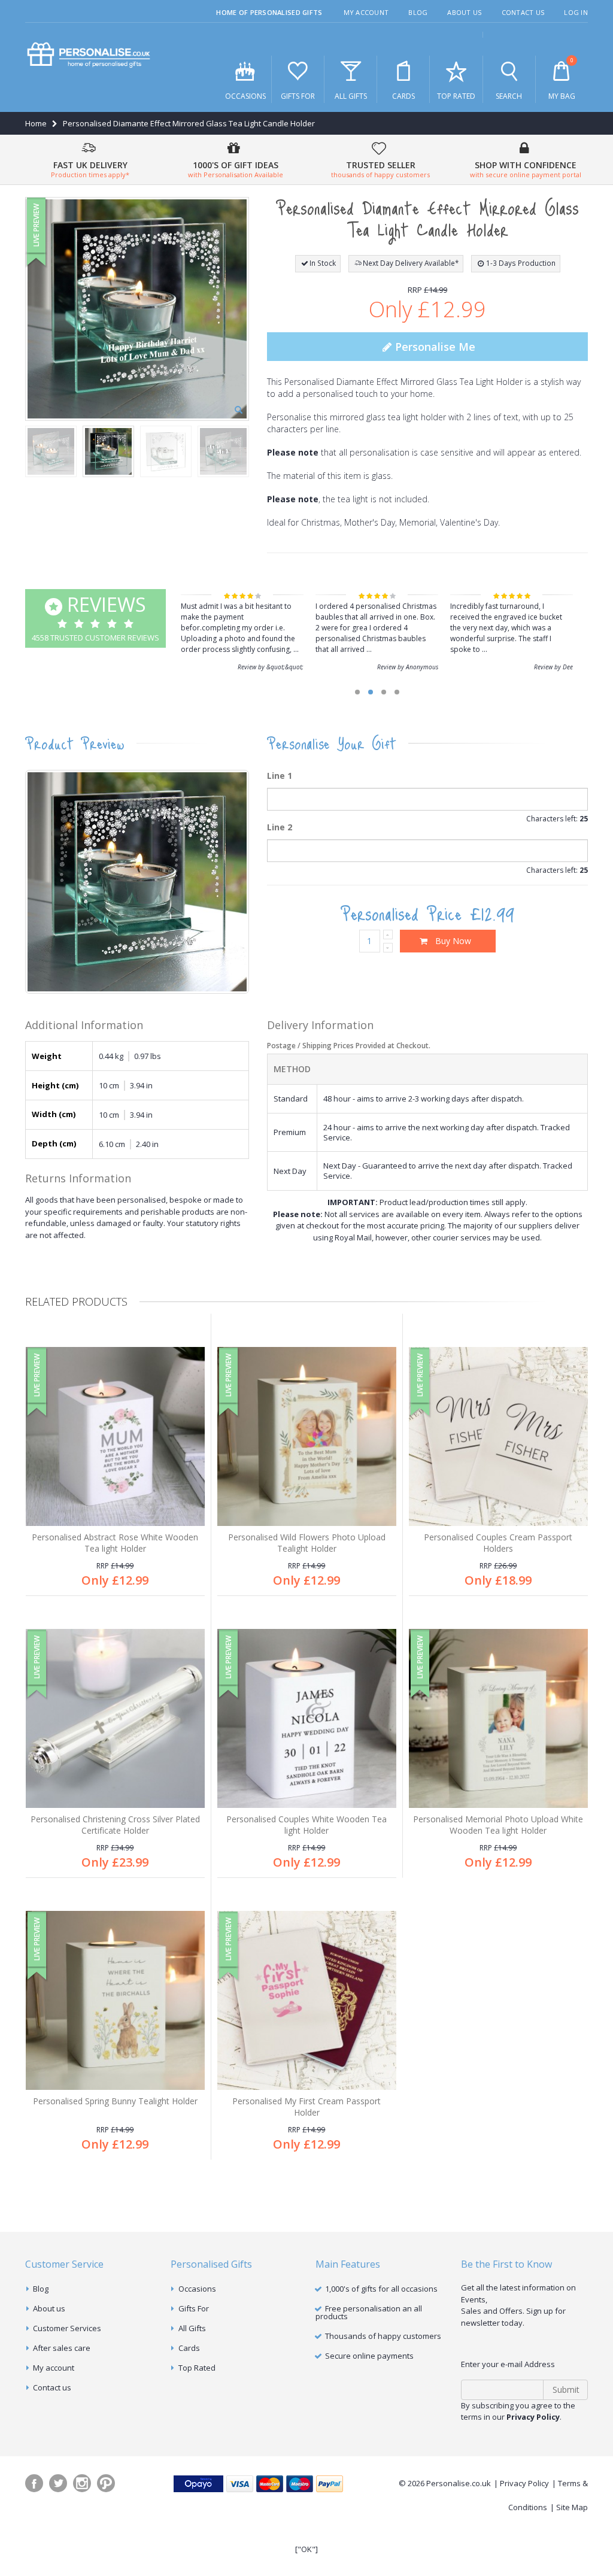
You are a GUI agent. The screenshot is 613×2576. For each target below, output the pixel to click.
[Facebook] (34, 2483)
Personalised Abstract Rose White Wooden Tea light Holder (115, 1543)
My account (54, 2368)
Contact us (52, 2387)
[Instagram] (82, 2483)
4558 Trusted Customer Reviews (95, 617)
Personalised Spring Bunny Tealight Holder (115, 2101)
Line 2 (280, 827)
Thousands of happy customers (383, 2336)
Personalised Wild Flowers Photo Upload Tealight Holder (307, 1543)
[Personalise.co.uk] (89, 55)
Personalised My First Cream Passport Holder (306, 2107)
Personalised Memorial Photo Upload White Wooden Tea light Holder (498, 1825)
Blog (418, 12)
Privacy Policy (524, 2483)
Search (509, 96)
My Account (366, 12)
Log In (576, 12)
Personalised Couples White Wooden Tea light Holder (306, 1825)
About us (49, 2308)
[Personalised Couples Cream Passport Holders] (498, 1436)
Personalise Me (434, 347)
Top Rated (456, 96)
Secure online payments (369, 2356)
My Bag (562, 79)
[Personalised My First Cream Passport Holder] (307, 2000)
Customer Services (67, 2328)
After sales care (62, 2348)
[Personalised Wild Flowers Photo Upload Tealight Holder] (307, 1436)
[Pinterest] (106, 2483)
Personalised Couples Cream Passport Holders (498, 1543)
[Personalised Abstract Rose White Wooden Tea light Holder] (115, 1436)
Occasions (245, 96)
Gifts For (298, 96)
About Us (464, 12)
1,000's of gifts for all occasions (381, 2289)
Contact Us (523, 12)
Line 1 (280, 776)
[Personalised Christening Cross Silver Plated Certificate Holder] (115, 1718)
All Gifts (351, 96)
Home (36, 123)
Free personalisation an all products (369, 2312)
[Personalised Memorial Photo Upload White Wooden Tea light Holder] (498, 1718)
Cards (403, 96)
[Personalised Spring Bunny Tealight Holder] (115, 2000)
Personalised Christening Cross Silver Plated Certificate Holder (115, 1825)
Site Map (572, 2507)
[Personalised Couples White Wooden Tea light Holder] (307, 1718)
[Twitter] (58, 2483)
